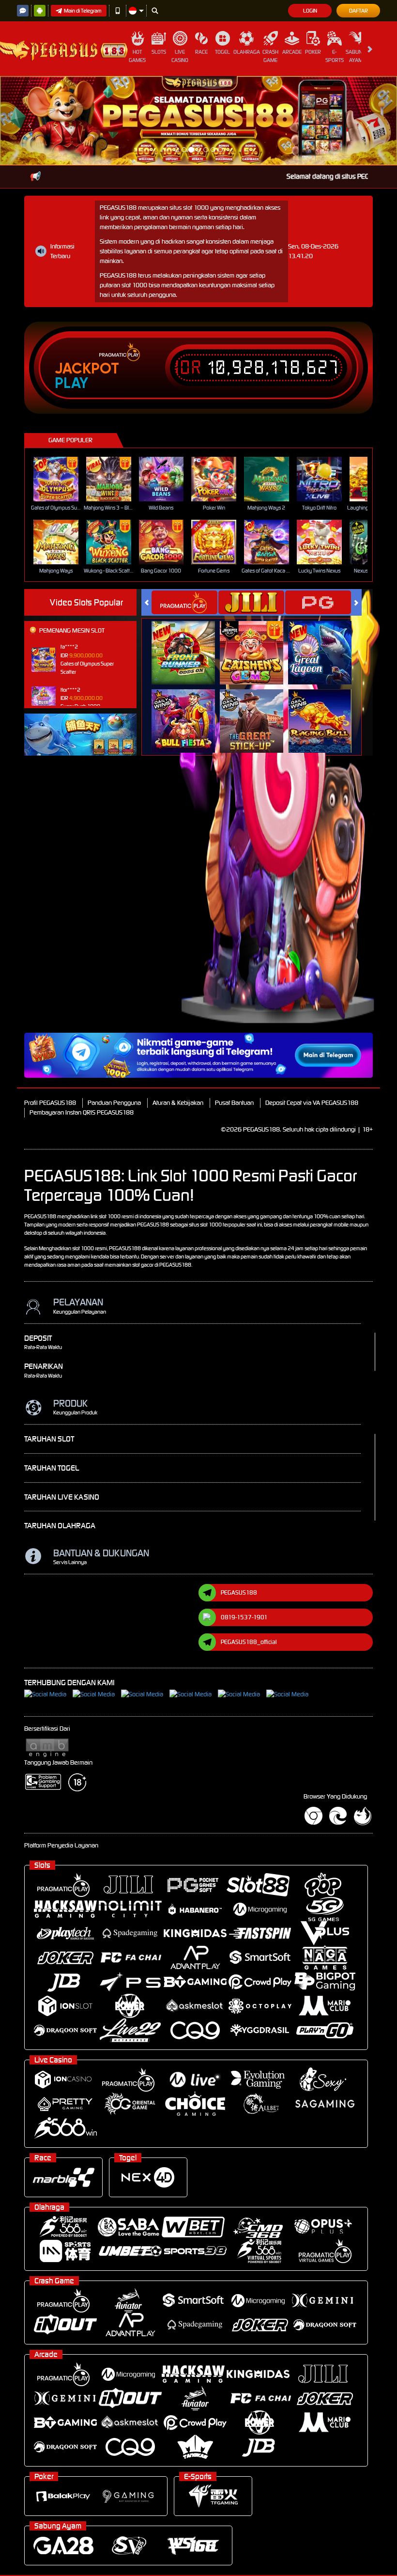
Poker (313, 52)
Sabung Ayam (356, 56)
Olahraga (247, 52)
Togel (222, 52)
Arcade (292, 52)
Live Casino (180, 56)
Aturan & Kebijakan (178, 1014)
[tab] (184, 514)
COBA (189, 553)
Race (201, 52)
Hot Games (137, 56)
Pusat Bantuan (234, 1014)
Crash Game (270, 56)
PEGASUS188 (239, 1503)
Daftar (359, 11)
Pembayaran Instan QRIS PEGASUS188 (82, 1024)
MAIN (62, 390)
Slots (159, 52)
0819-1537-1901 (244, 1528)
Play (71, 294)
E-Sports (335, 56)
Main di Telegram (83, 11)
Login (310, 11)
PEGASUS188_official (249, 1553)
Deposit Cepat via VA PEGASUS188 (312, 1014)
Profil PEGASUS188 (50, 1014)
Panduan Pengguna (114, 1014)
